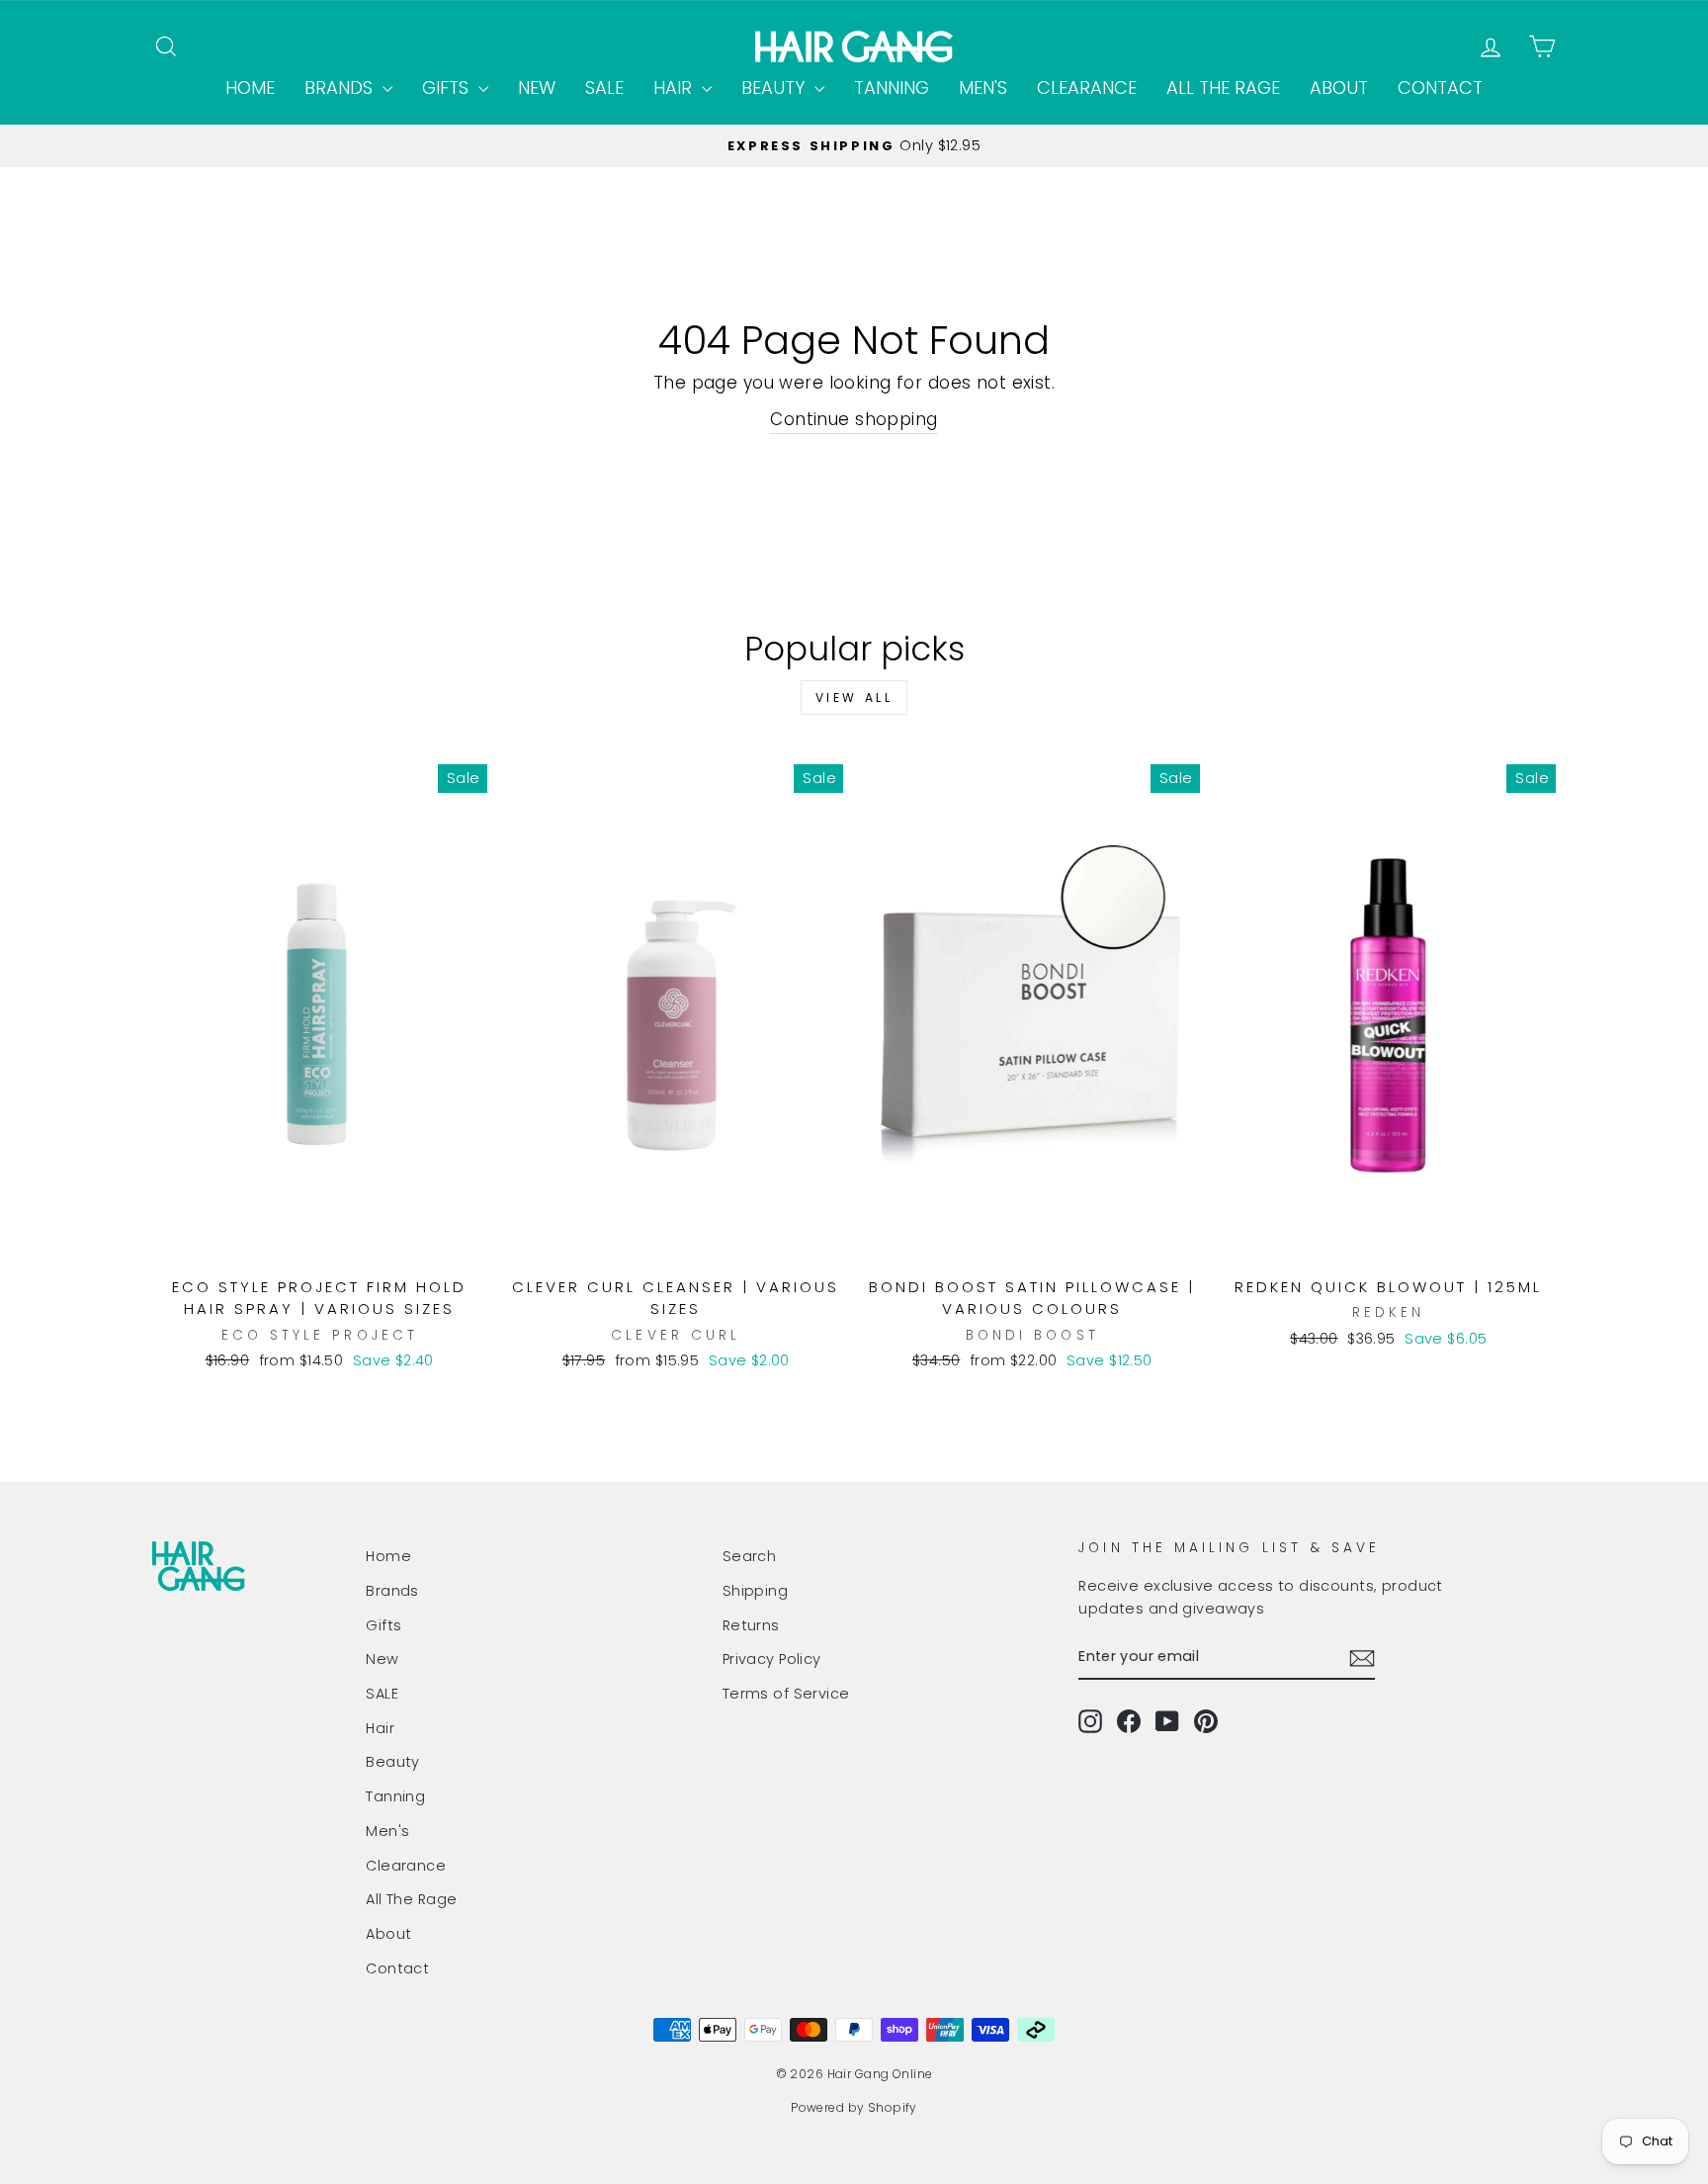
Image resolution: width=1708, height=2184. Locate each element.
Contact (1440, 87)
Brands (341, 87)
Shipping (755, 1591)
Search (750, 1556)
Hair (675, 87)
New (537, 87)
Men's (983, 87)
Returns (751, 1625)
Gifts (448, 87)
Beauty (775, 87)
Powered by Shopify (854, 2107)
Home (250, 87)
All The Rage (1223, 87)
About (1339, 87)
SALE (604, 87)
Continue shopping (854, 419)
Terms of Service (786, 1694)
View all (854, 698)
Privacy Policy (772, 1659)
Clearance (1087, 87)
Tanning (892, 87)
